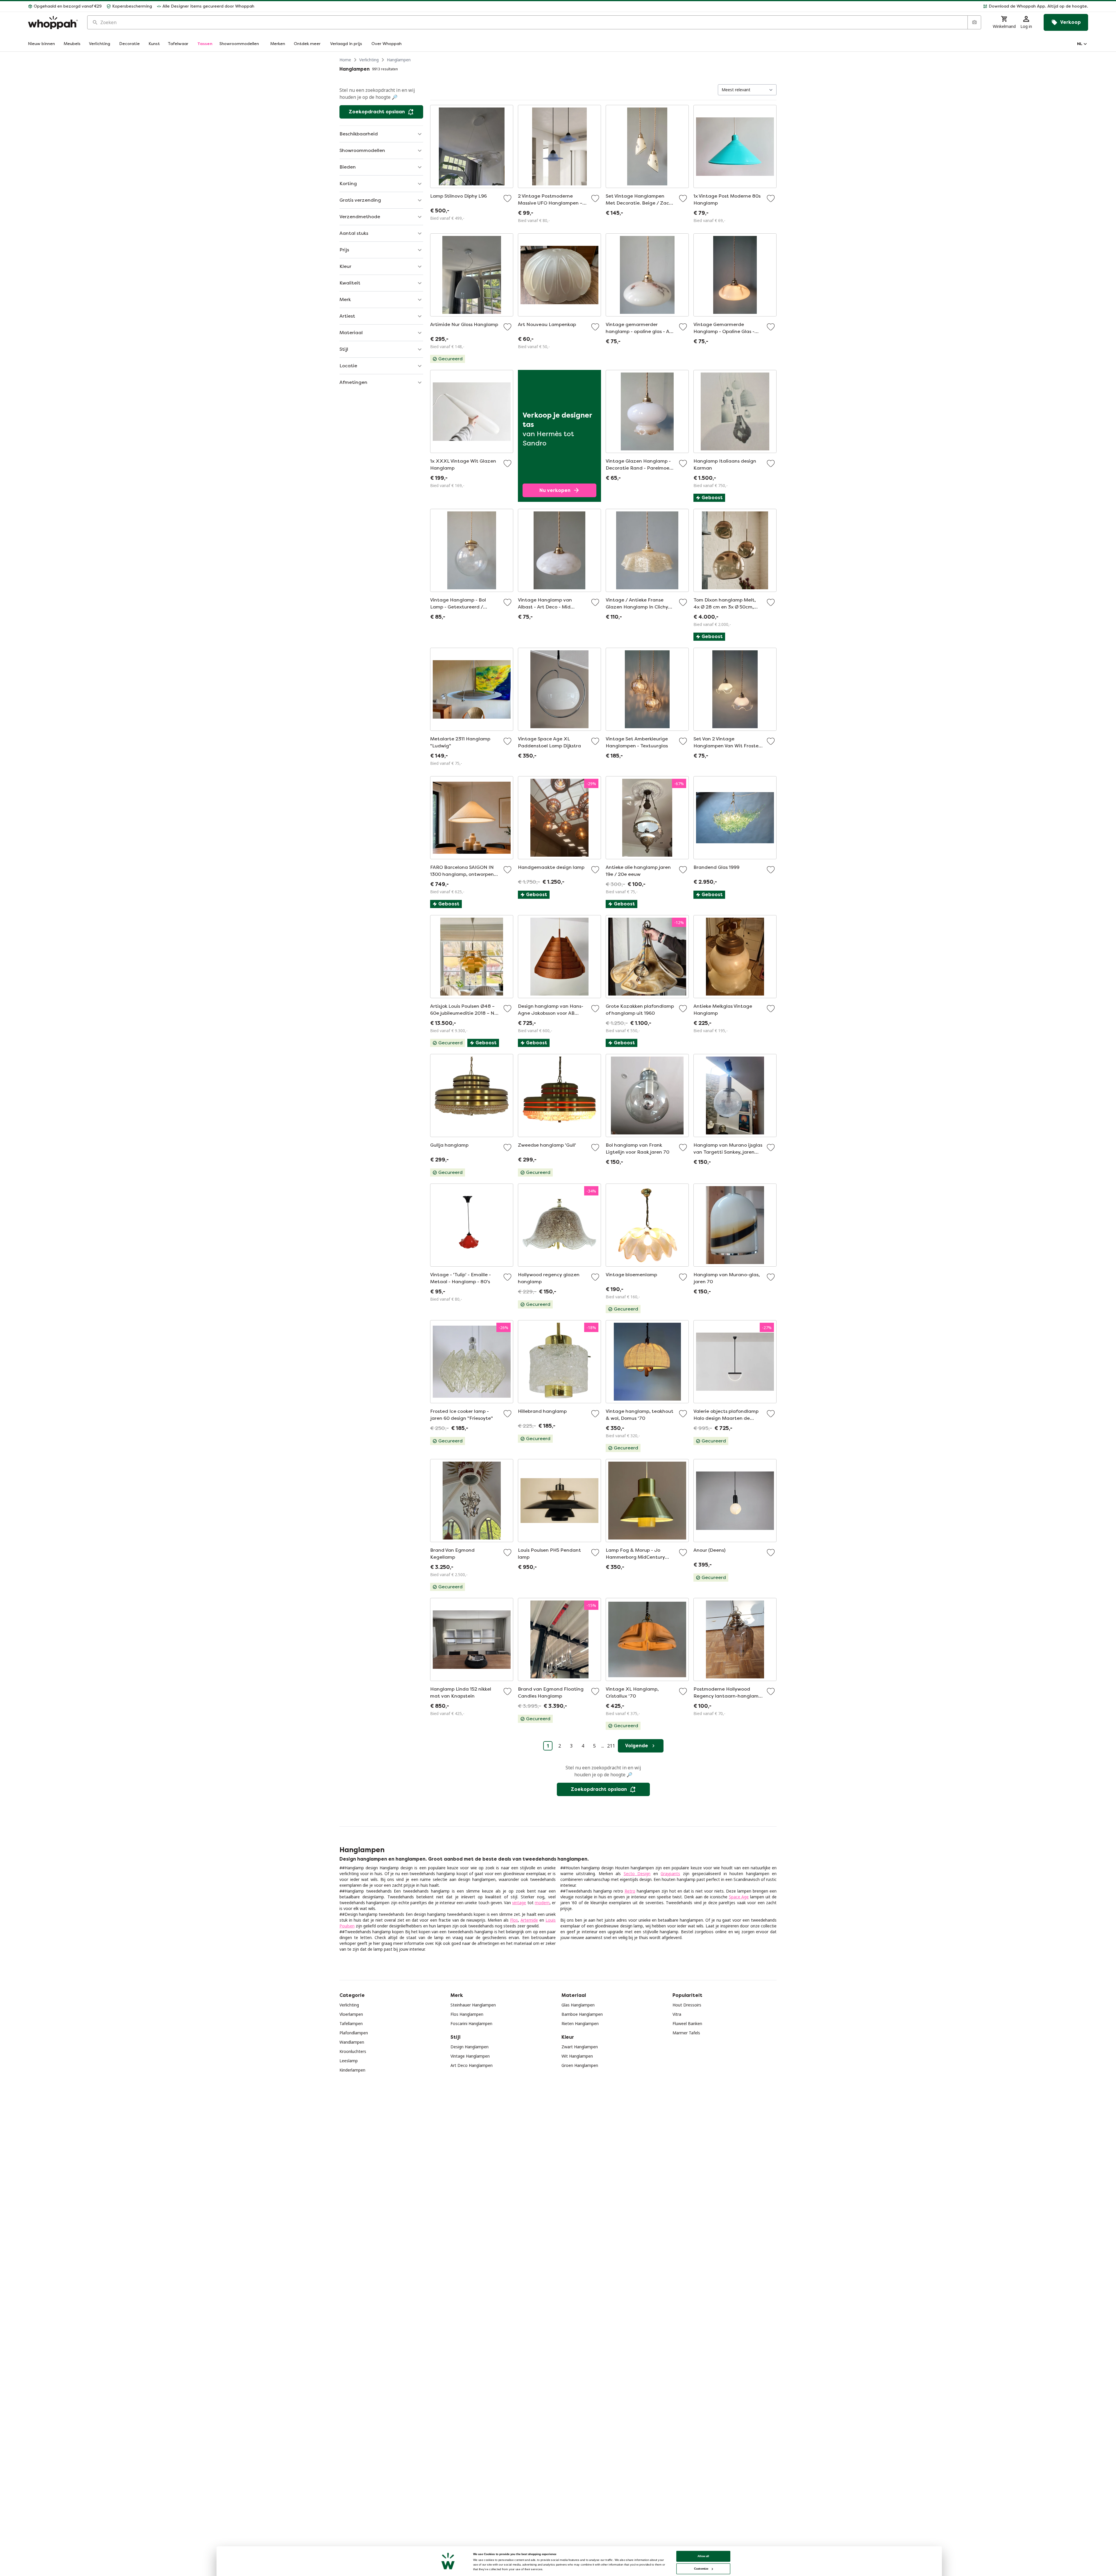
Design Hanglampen (470, 2047)
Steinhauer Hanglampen (473, 2005)
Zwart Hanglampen (580, 2047)
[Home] (53, 23)
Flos (514, 1920)
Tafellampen (351, 2023)
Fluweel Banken (687, 2023)
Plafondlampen (354, 2033)
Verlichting (369, 60)
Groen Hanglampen (580, 2065)
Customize (701, 2569)
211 (611, 1746)
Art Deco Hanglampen (472, 2065)
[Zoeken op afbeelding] (974, 22)
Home (345, 60)
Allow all (703, 2556)
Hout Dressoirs (687, 2005)
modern (542, 1903)
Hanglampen (399, 60)
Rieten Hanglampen (580, 2023)
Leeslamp (349, 2061)
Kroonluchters (353, 2051)
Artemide (529, 1920)
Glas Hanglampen (578, 2005)
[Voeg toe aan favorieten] (507, 198)
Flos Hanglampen (467, 2014)
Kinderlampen (352, 2070)
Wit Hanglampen (577, 2056)
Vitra (677, 2014)
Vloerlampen (351, 2014)
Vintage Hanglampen (470, 2056)
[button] (674, 6)
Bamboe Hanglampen (582, 2014)
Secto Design (637, 1874)
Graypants (670, 1874)
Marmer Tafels (686, 2033)
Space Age (739, 1897)
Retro (630, 1891)
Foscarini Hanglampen (471, 2023)
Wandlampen (352, 2042)
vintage (519, 1903)
